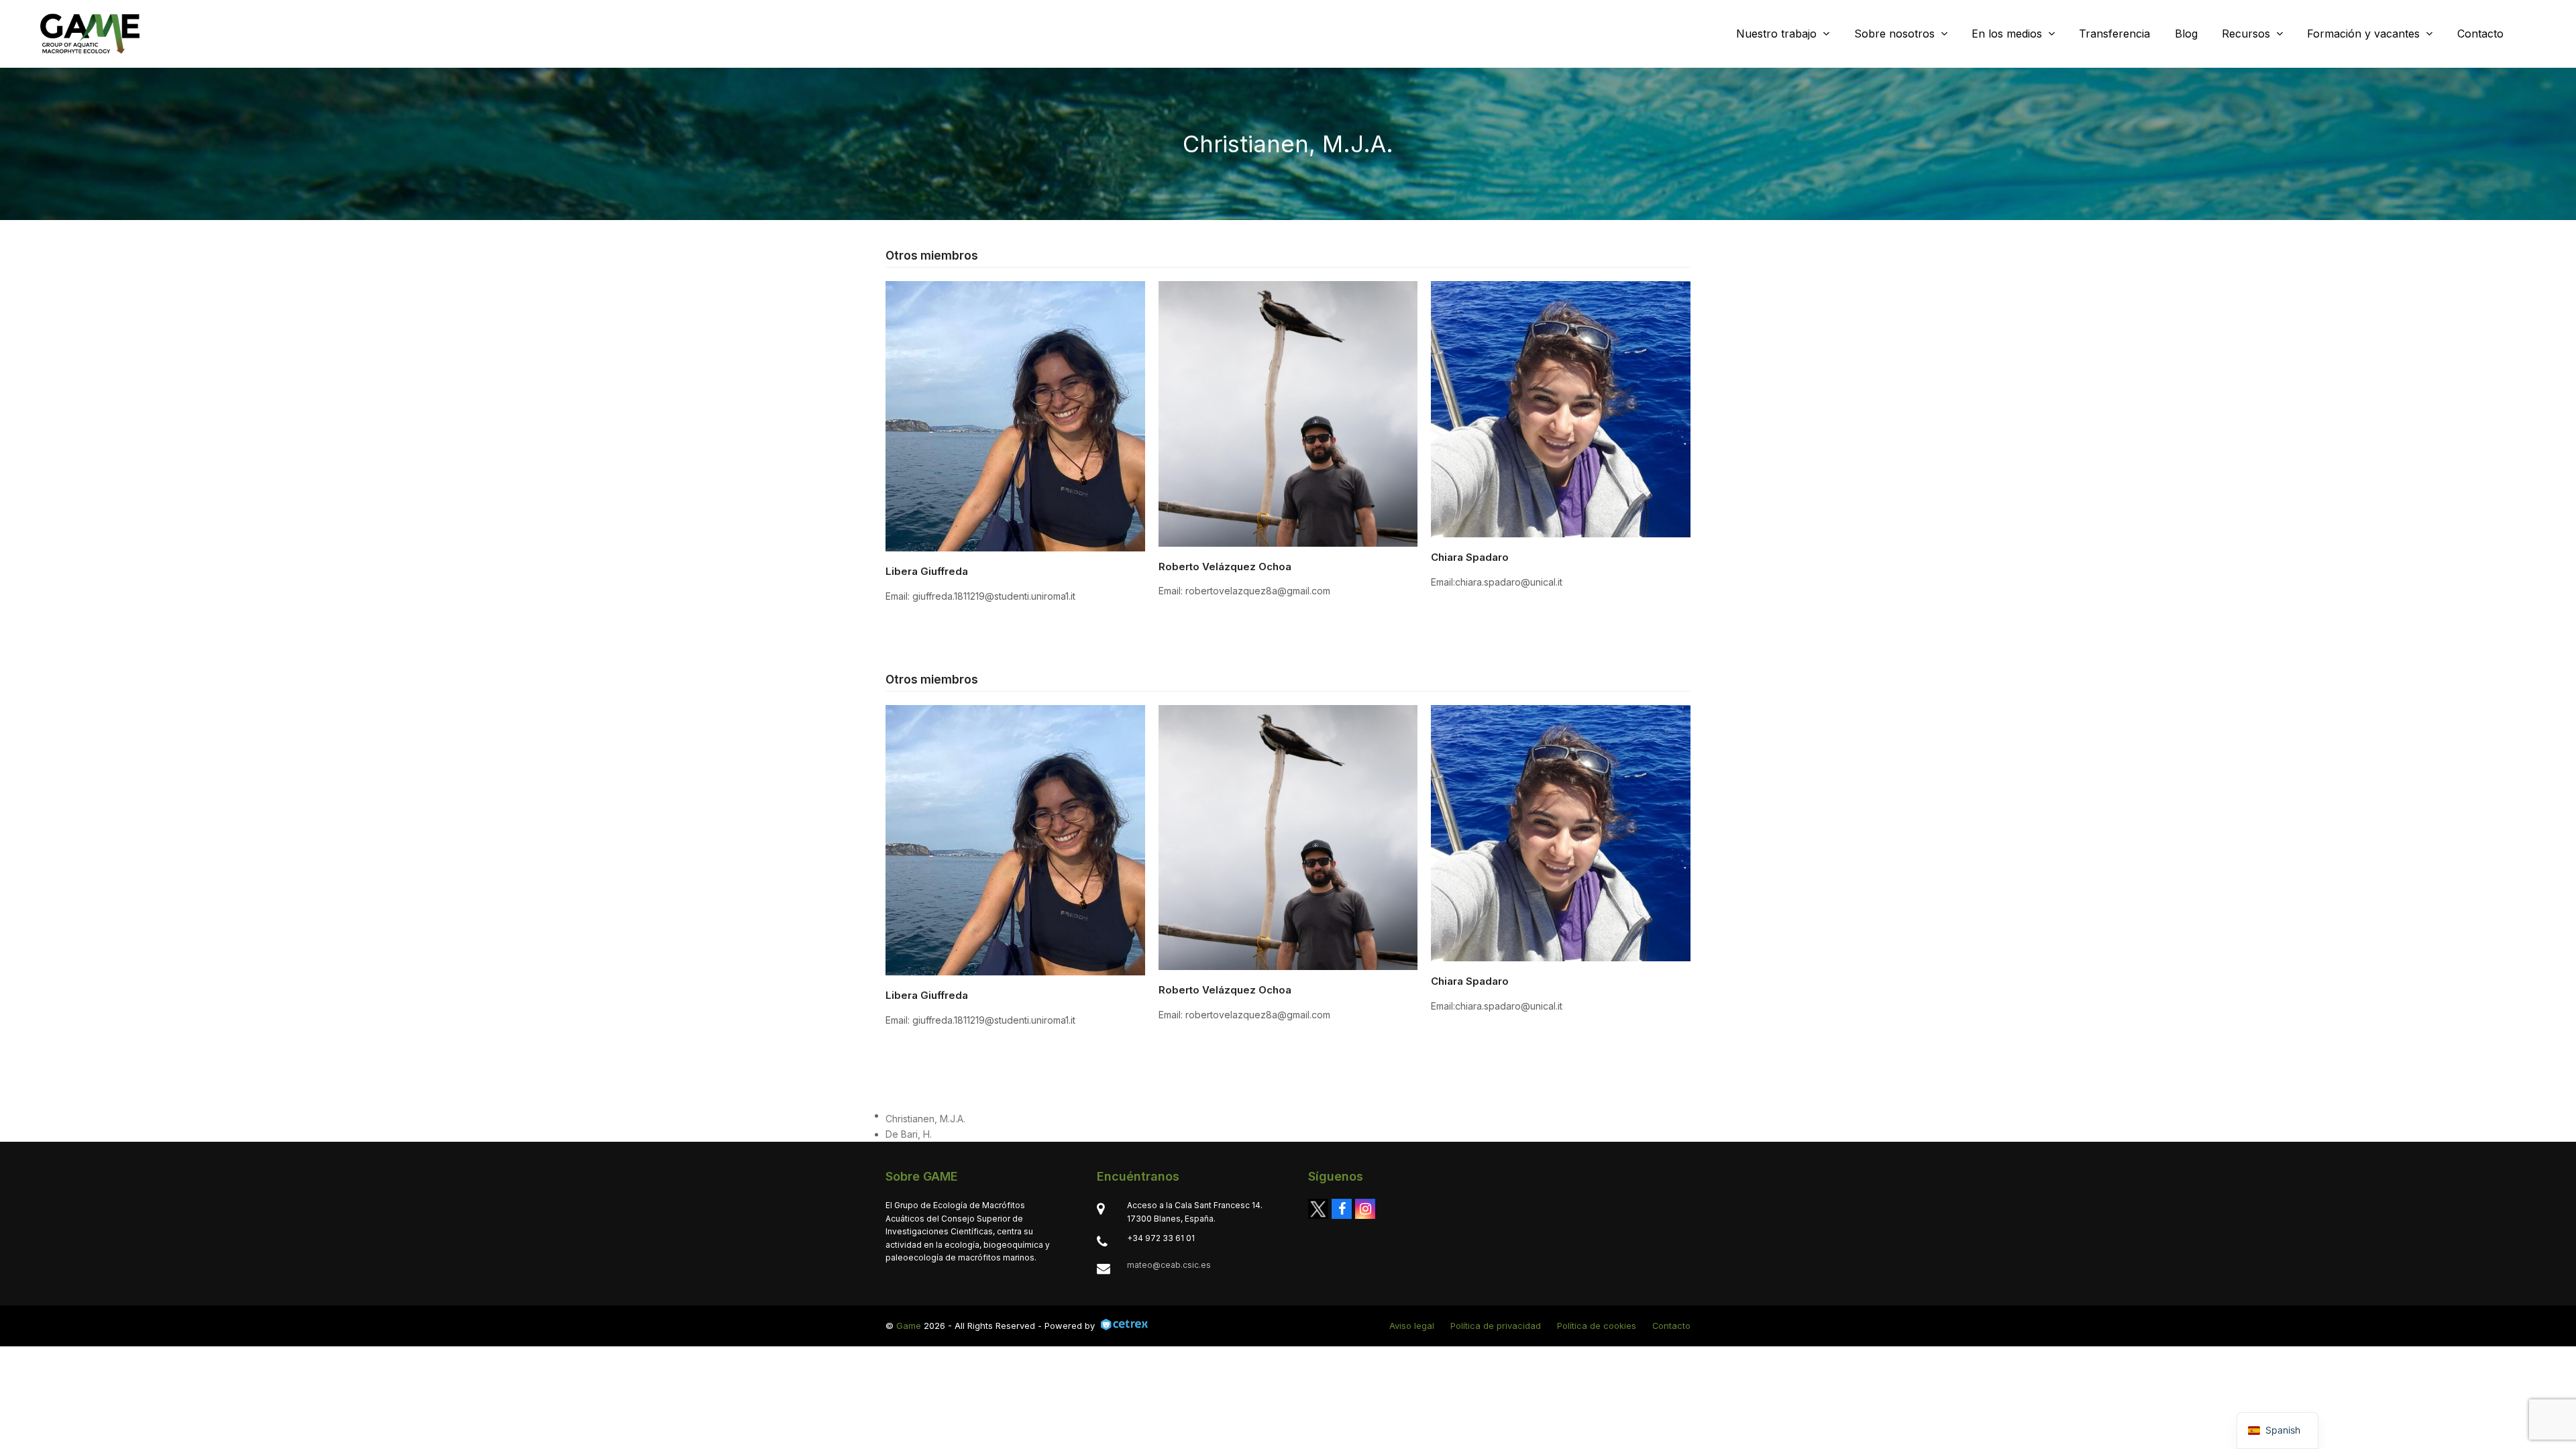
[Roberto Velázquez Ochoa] (1288, 413)
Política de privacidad (1496, 1326)
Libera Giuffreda (927, 571)
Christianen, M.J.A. (925, 1119)
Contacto (1671, 1326)
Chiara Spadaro (1470, 557)
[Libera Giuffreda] (1015, 416)
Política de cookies (1597, 1326)
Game (909, 1326)
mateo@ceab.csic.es (1169, 1265)
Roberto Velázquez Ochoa (1225, 567)
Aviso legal (1412, 1326)
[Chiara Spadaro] (1561, 408)
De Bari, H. (909, 1134)
